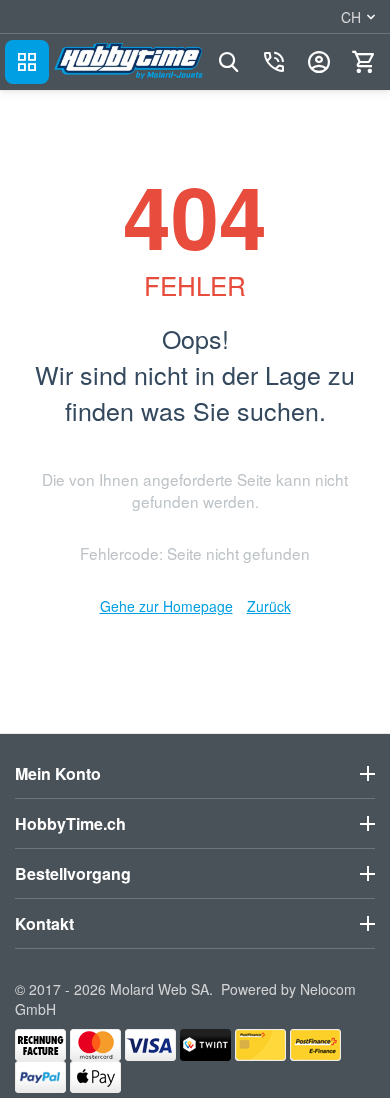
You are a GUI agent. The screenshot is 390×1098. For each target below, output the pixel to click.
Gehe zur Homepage (166, 606)
